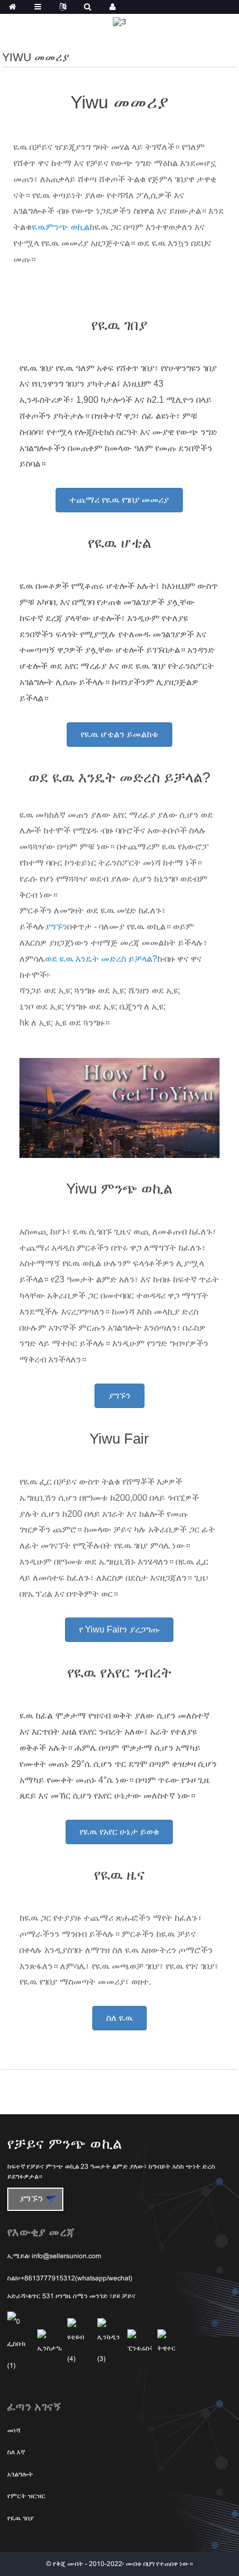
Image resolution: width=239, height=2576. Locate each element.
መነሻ (14, 2431)
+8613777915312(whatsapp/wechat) (76, 2279)
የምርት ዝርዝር (26, 2497)
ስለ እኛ (16, 2453)
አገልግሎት (20, 2475)
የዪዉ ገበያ (20, 2519)
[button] (119, 500)
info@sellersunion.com (66, 2257)
